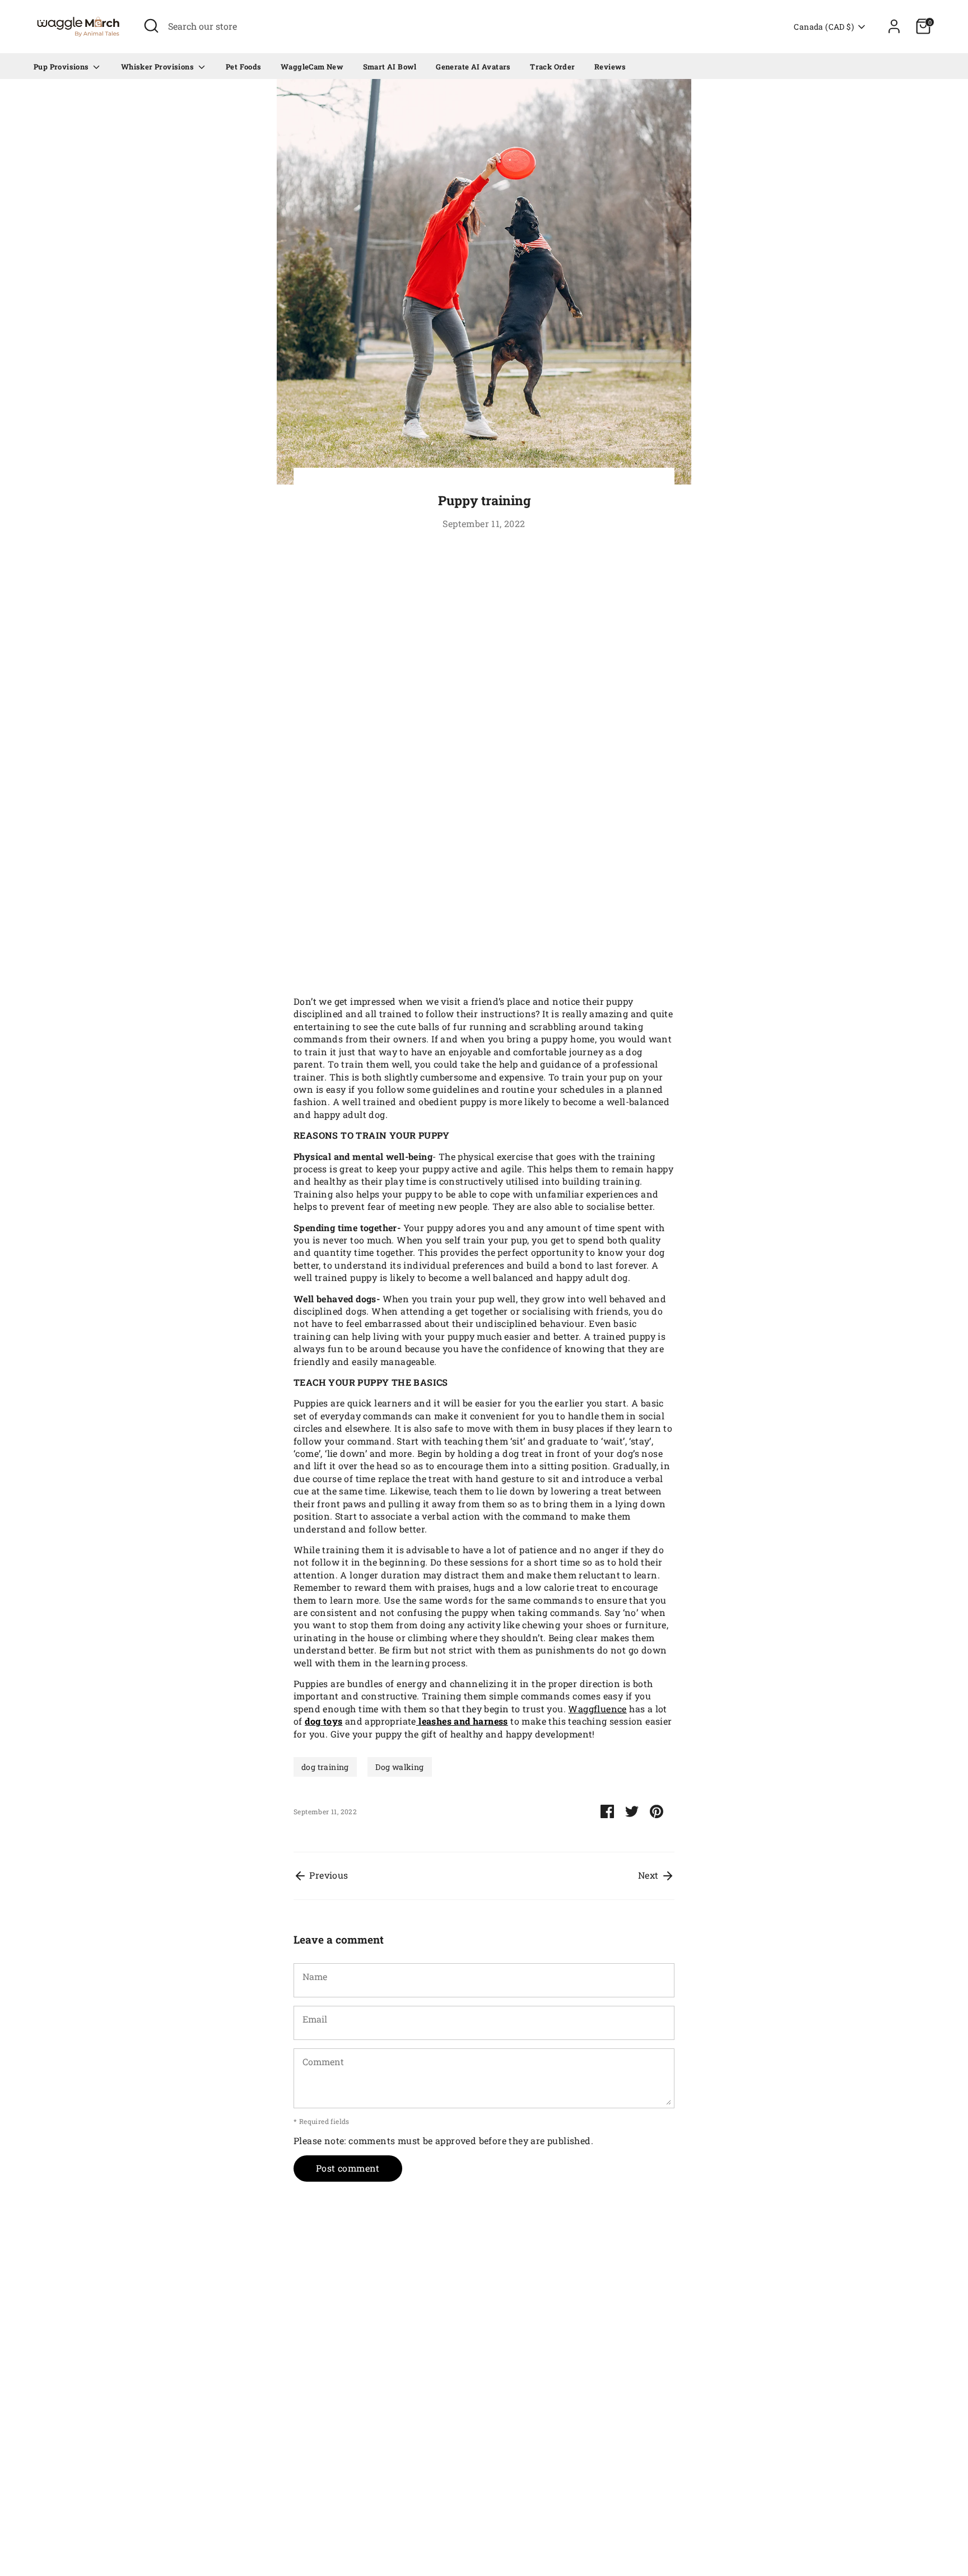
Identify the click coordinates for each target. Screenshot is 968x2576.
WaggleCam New (312, 67)
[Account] (894, 26)
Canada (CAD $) (824, 27)
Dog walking (399, 1767)
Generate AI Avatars (473, 67)
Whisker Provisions (159, 67)
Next (650, 1875)
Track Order (552, 67)
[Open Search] (151, 26)
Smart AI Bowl (390, 67)
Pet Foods (244, 67)
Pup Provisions (62, 67)
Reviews (610, 67)
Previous (328, 1875)
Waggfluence (597, 1709)
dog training (325, 1767)
